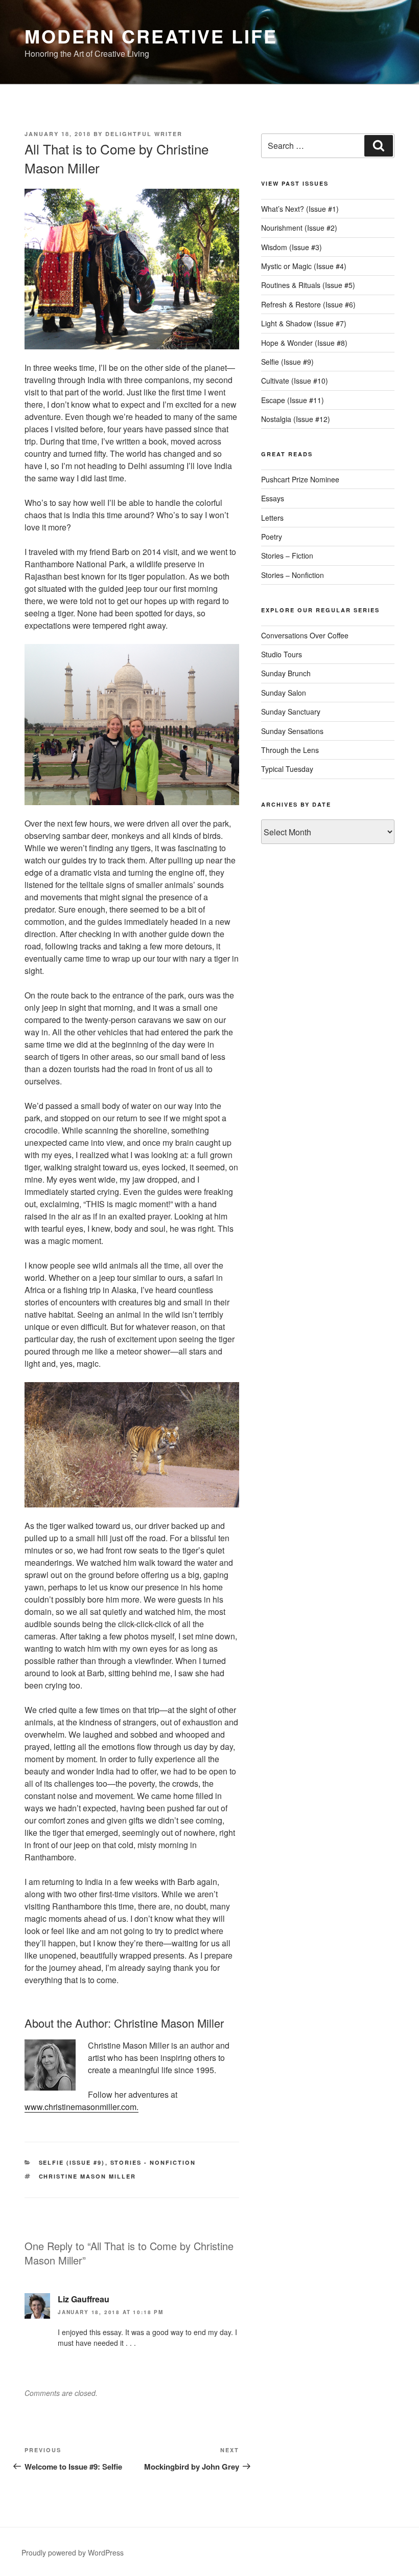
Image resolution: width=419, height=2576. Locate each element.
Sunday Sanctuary (291, 712)
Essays (273, 498)
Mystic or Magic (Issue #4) (304, 266)
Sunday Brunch (286, 673)
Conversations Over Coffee (305, 635)
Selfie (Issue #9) (72, 2162)
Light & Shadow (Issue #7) (304, 323)
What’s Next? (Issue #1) (300, 209)
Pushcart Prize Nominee (300, 479)
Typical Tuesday (287, 769)
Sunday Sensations (292, 731)
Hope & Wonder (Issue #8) (304, 343)
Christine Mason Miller (88, 2176)
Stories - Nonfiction (153, 2162)
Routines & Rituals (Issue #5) (308, 285)
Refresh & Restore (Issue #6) (308, 304)
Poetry (272, 537)
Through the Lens (290, 750)
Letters (272, 518)
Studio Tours (282, 654)
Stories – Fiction (287, 556)
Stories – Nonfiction (293, 575)
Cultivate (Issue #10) (295, 381)
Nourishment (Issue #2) (299, 228)
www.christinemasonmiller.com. (82, 2107)
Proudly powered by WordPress (73, 2552)
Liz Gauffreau (84, 2299)
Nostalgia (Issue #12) (296, 419)
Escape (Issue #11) (293, 400)
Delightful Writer (144, 134)
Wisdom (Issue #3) (292, 247)
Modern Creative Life (151, 36)
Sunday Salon (284, 693)
